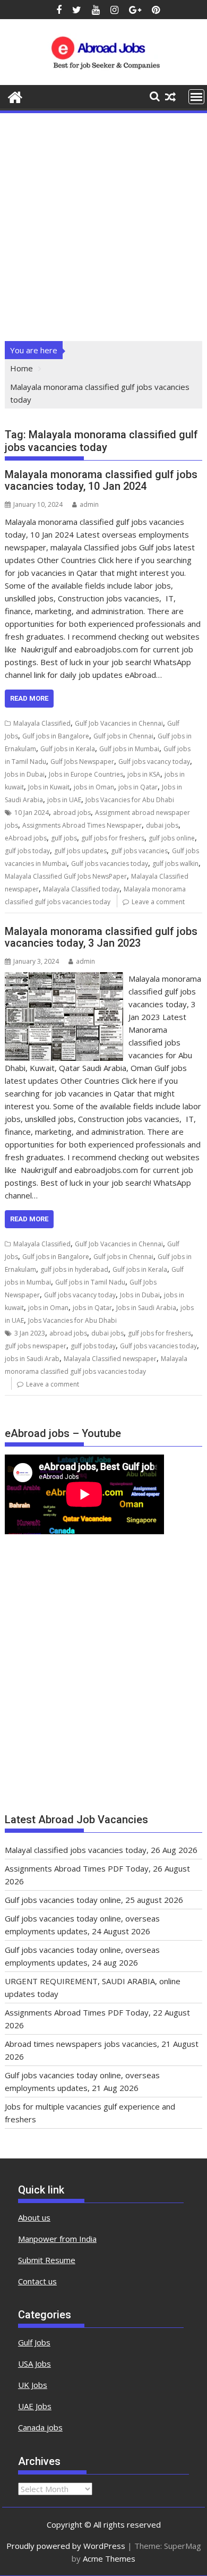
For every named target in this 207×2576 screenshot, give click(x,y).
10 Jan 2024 (32, 813)
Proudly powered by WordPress (66, 2546)
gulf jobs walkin (175, 864)
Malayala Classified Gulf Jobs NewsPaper (66, 876)
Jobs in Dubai (25, 774)
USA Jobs (34, 2364)
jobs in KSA (144, 774)
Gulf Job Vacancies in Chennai (119, 723)
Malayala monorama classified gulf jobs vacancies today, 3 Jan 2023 (101, 937)
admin (89, 504)
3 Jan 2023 (30, 1333)
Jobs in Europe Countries (86, 774)
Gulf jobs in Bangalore (56, 736)
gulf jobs (64, 838)
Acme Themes (109, 2558)
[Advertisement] (103, 224)
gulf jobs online (172, 838)
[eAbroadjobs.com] (15, 96)
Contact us (37, 2281)
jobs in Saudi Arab (32, 1359)
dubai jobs (162, 825)
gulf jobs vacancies (139, 851)
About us (34, 2217)
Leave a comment (158, 902)
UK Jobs (33, 2385)
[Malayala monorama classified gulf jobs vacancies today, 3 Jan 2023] (64, 979)
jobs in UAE (64, 800)
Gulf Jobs (34, 2342)
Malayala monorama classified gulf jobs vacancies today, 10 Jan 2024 (101, 480)
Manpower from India (57, 2239)
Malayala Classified (42, 723)
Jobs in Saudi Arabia (146, 1308)
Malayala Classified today (81, 889)
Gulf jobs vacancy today (154, 762)
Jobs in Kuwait (49, 787)
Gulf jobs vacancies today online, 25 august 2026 (94, 1900)
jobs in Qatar (138, 787)
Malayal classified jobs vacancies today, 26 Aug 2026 (101, 1850)
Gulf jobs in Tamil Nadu (90, 1282)
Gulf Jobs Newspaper (82, 762)
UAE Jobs (35, 2406)
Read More (29, 698)
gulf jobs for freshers (113, 838)
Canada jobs (40, 2427)
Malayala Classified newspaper (110, 1359)
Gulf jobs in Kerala (68, 749)
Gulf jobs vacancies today (110, 864)
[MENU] (196, 97)
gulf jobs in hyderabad (74, 1269)
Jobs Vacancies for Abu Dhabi (130, 800)
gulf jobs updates (80, 851)
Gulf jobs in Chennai (123, 736)
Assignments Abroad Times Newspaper (82, 825)
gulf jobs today (27, 851)
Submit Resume (47, 2260)
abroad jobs (72, 813)
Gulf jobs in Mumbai (129, 749)
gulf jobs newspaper (36, 1346)
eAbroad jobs (26, 838)
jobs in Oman (94, 787)
